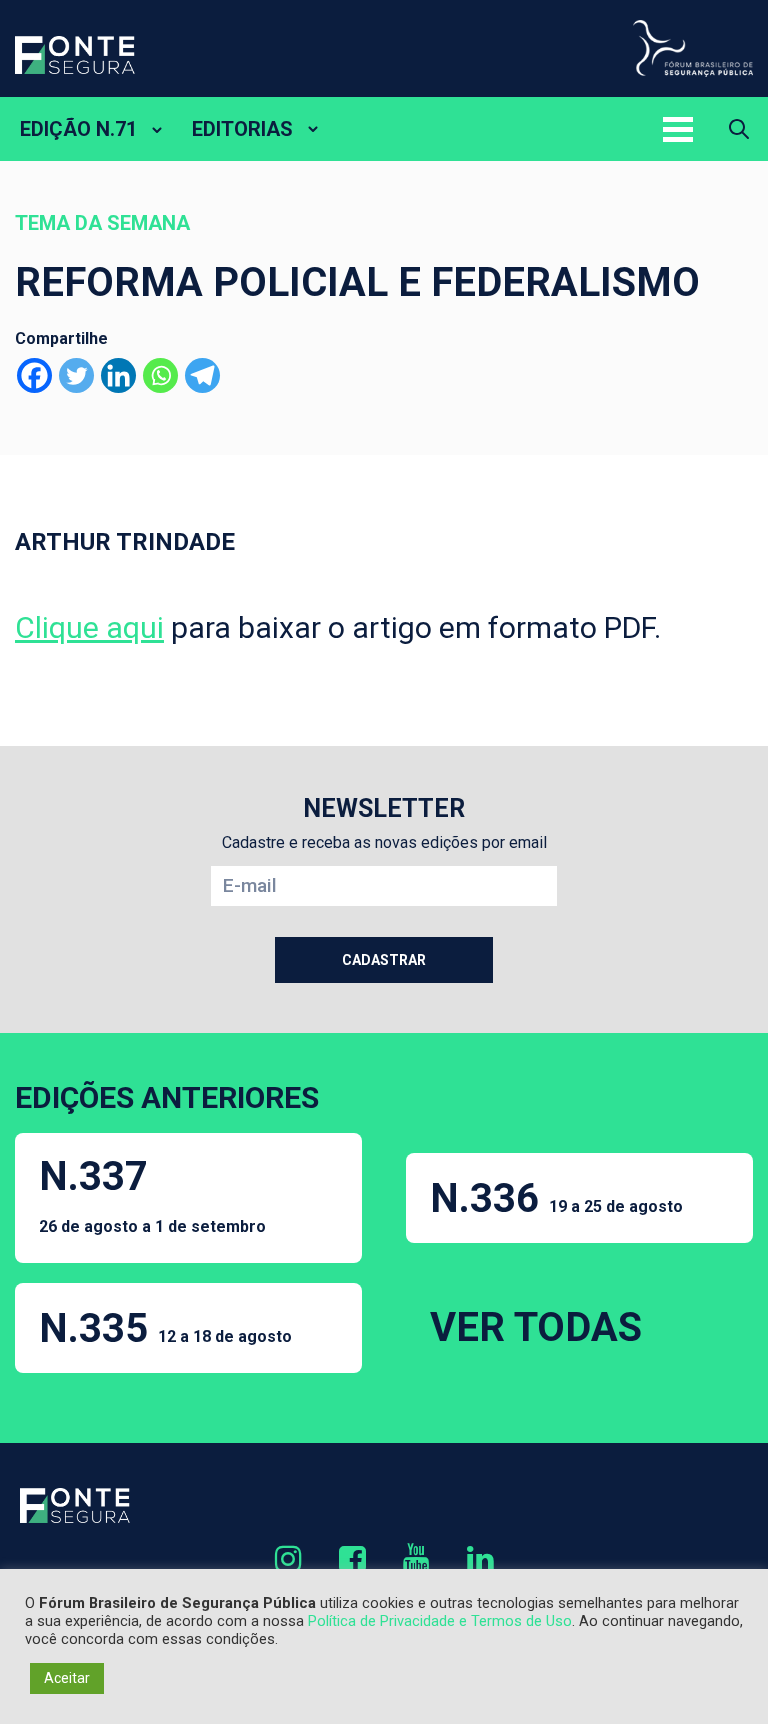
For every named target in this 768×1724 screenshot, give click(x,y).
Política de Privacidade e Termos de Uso (440, 1621)
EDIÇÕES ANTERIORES (167, 1097)
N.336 (556, 1198)
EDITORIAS (242, 129)
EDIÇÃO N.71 (78, 129)
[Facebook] (34, 375)
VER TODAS (536, 1327)
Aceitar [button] (67, 1678)
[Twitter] (76, 375)
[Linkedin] (118, 375)
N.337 (152, 1194)
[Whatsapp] (160, 375)
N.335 (165, 1328)
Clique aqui (89, 627)
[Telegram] (202, 375)
